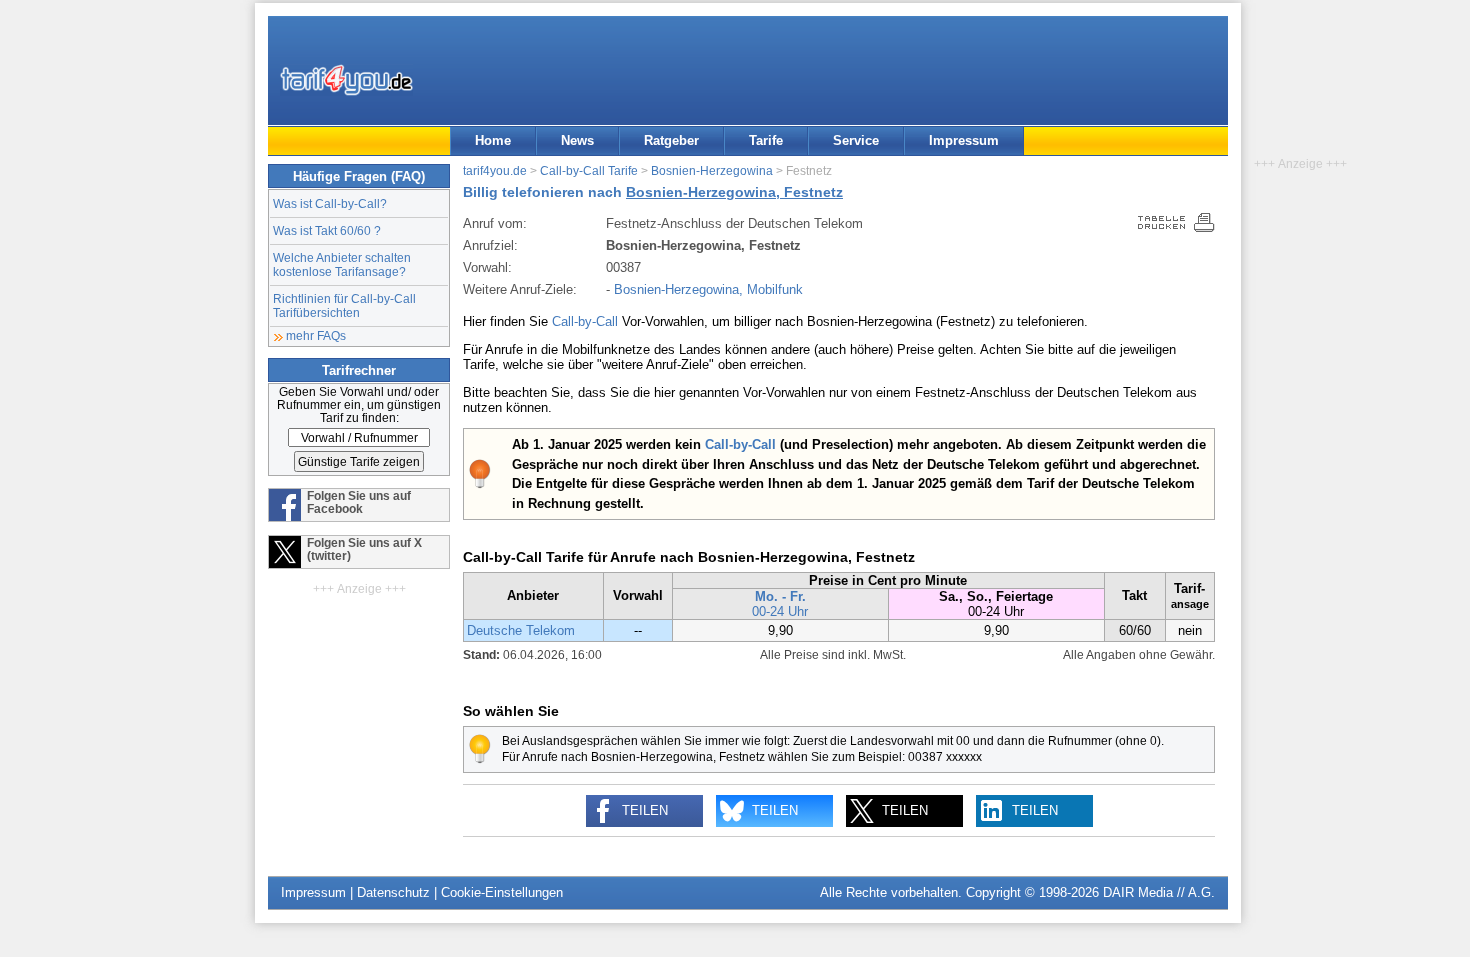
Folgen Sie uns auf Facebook (359, 502)
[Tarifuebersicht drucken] (1176, 227)
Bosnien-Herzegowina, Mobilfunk (708, 289)
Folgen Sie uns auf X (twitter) (364, 549)
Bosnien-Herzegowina (712, 170)
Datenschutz (393, 892)
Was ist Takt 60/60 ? (327, 230)
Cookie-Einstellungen (502, 892)
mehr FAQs (316, 335)
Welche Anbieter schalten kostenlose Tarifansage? (342, 264)
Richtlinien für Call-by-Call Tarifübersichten (344, 305)
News (577, 140)
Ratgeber (671, 140)
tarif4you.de (495, 170)
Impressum (964, 140)
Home (493, 140)
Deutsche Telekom (521, 630)
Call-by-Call (585, 321)
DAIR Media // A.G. (1159, 892)
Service (856, 140)
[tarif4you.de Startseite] (346, 80)
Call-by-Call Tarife (589, 170)
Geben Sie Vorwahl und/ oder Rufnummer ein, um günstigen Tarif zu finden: (359, 404)
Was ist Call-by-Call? (330, 203)
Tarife (766, 140)
